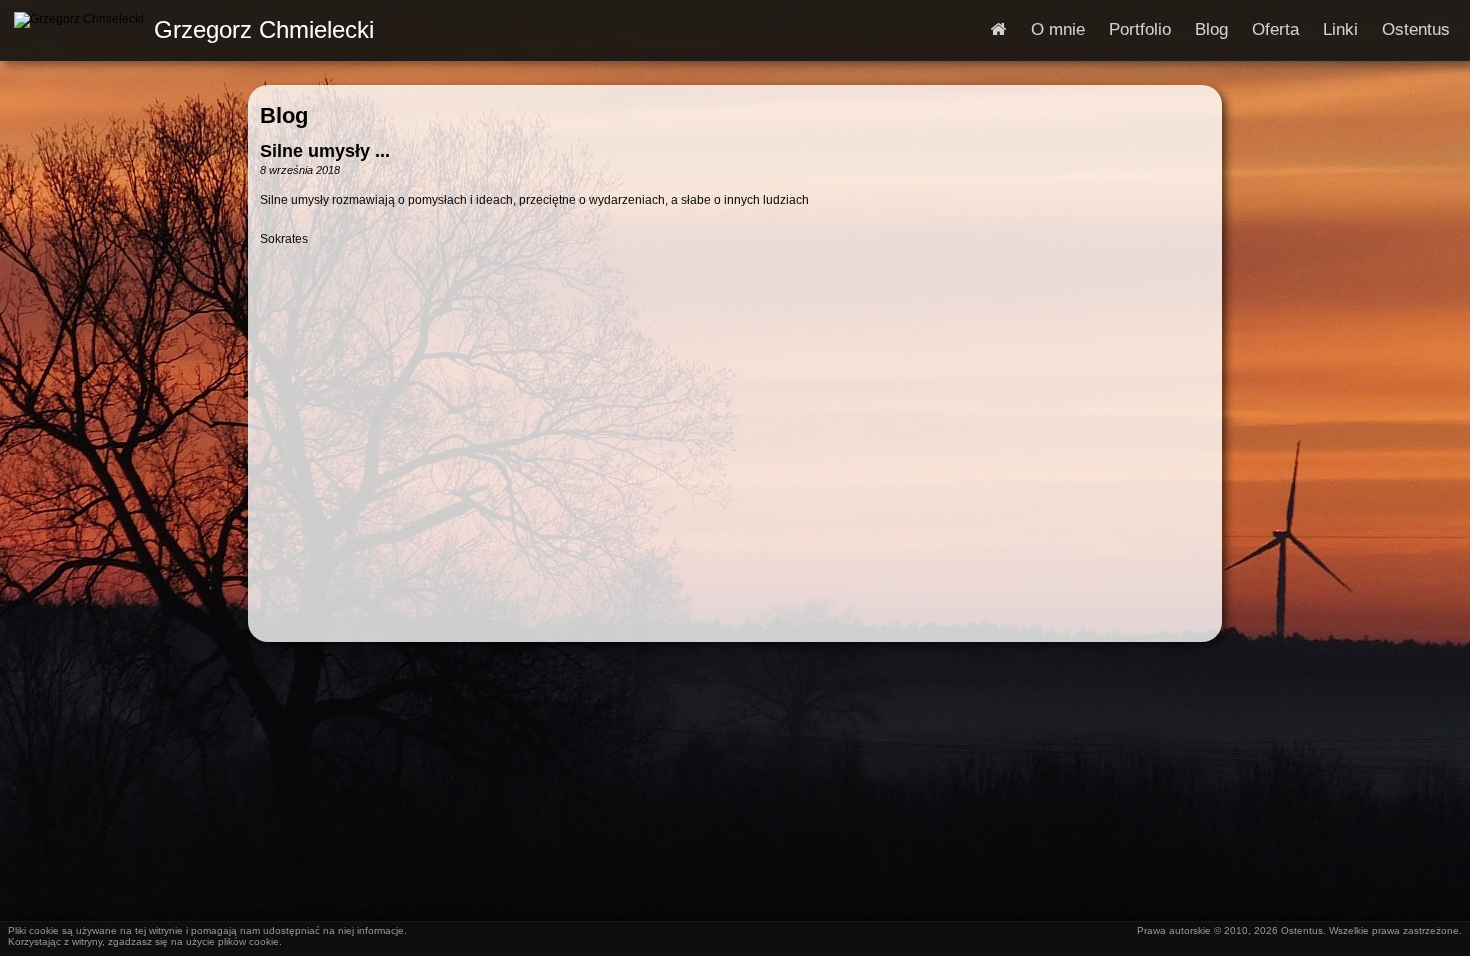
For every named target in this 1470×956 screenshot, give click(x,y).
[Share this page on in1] (494, 279)
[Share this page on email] (602, 279)
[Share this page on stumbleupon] (530, 279)
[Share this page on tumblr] (458, 279)
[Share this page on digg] (566, 279)
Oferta (1275, 29)
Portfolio (1140, 29)
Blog (1211, 29)
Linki (1340, 29)
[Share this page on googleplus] (350, 279)
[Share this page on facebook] (278, 279)
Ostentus (1416, 29)
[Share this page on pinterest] (314, 279)
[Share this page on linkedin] (422, 279)
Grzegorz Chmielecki (264, 29)
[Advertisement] (735, 471)
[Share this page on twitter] (386, 279)
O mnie (1058, 29)
